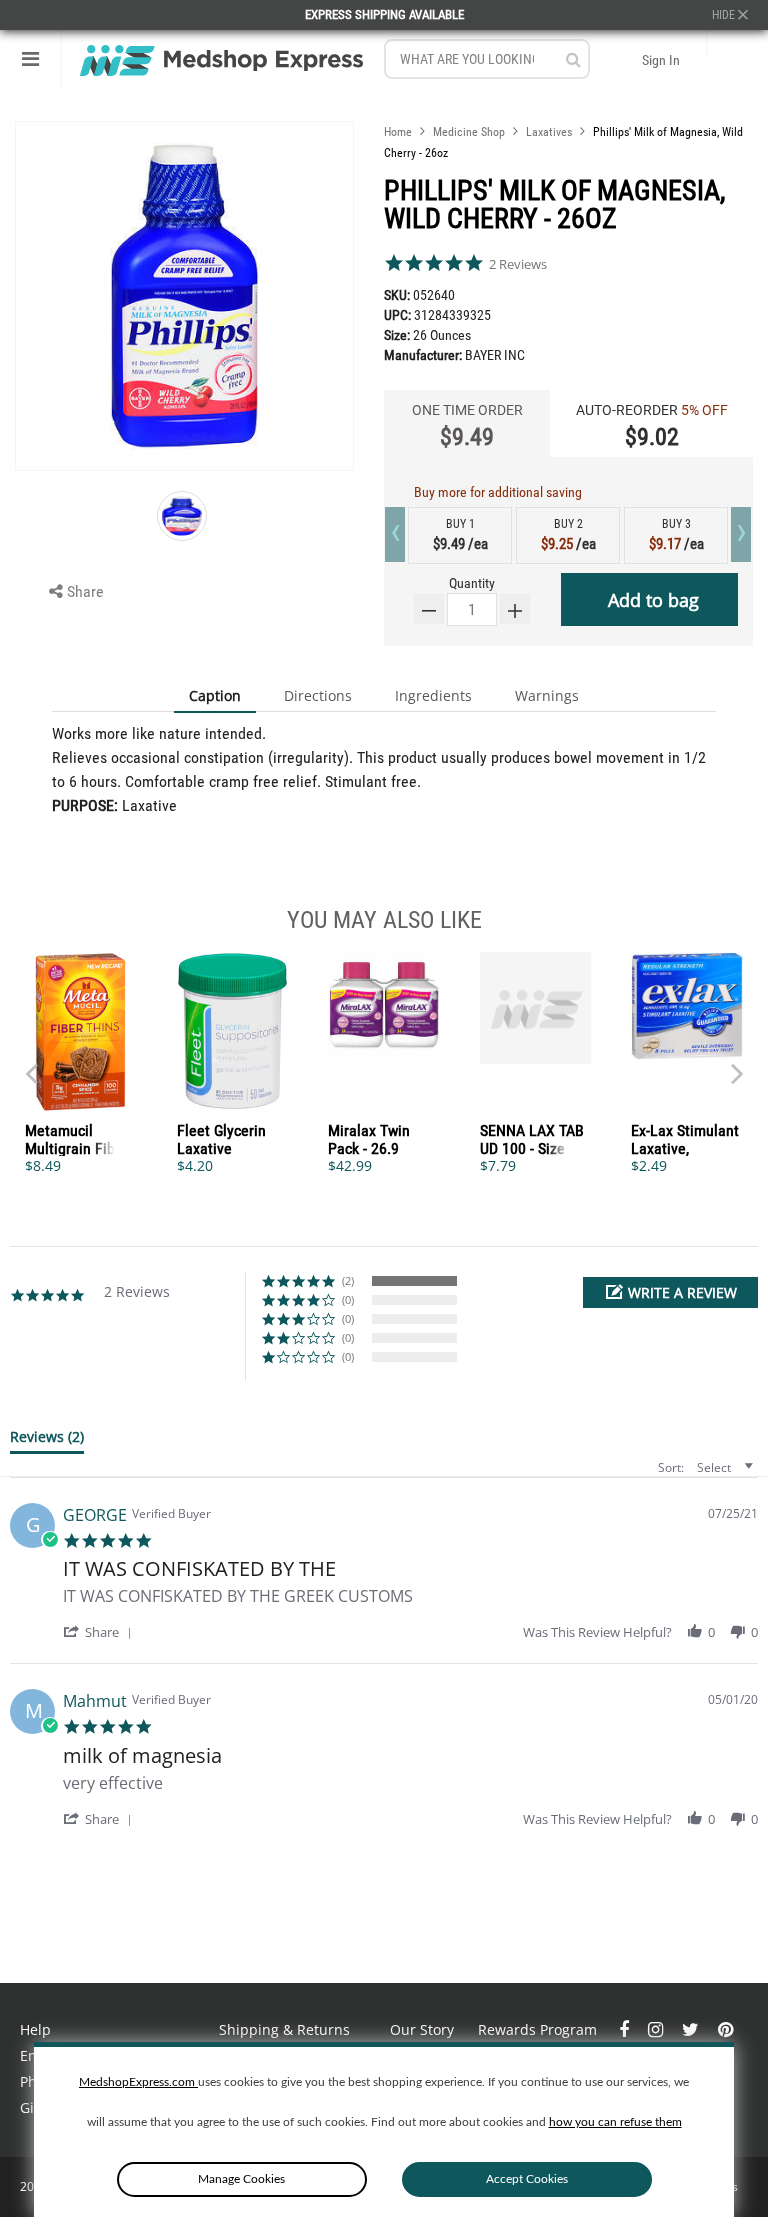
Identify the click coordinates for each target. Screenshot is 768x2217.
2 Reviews (518, 264)
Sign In (661, 60)
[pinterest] (725, 2029)
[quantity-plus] (515, 609)
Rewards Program (537, 2029)
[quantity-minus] (429, 609)
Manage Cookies (241, 2179)
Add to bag (653, 600)
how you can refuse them (615, 2122)
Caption (215, 695)
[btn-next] (31, 1064)
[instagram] (657, 2029)
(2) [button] (348, 1280)
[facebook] (626, 2029)
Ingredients (433, 695)
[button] (670, 1292)
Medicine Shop (469, 132)
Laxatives (549, 132)
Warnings (547, 695)
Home (398, 132)
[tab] (47, 1441)
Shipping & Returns (284, 2029)
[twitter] (692, 2029)
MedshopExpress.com (138, 2082)
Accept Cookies (527, 2179)
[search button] (573, 59)
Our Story (422, 2029)
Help (35, 2029)
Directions (318, 695)
